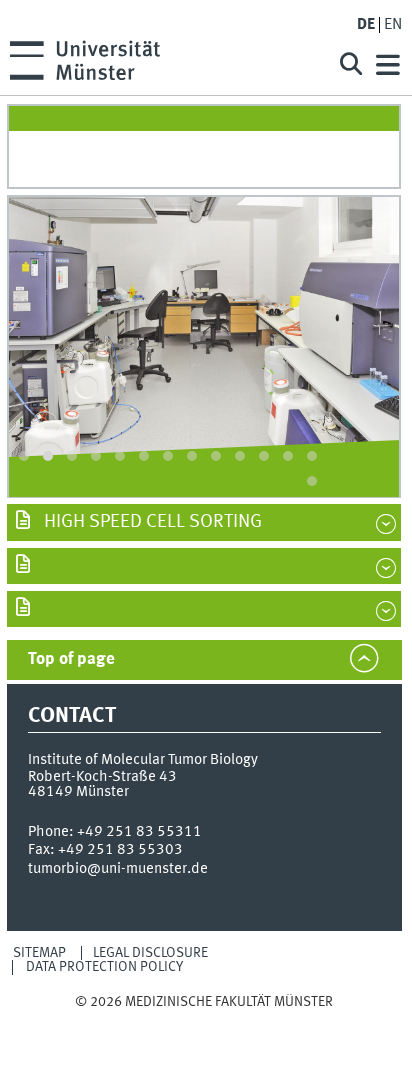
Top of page (71, 659)
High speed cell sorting (151, 522)
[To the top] (204, 1020)
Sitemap (39, 953)
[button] (24, 456)
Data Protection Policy (104, 967)
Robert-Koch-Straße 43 (102, 777)
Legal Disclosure (150, 953)
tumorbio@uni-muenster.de (118, 869)
